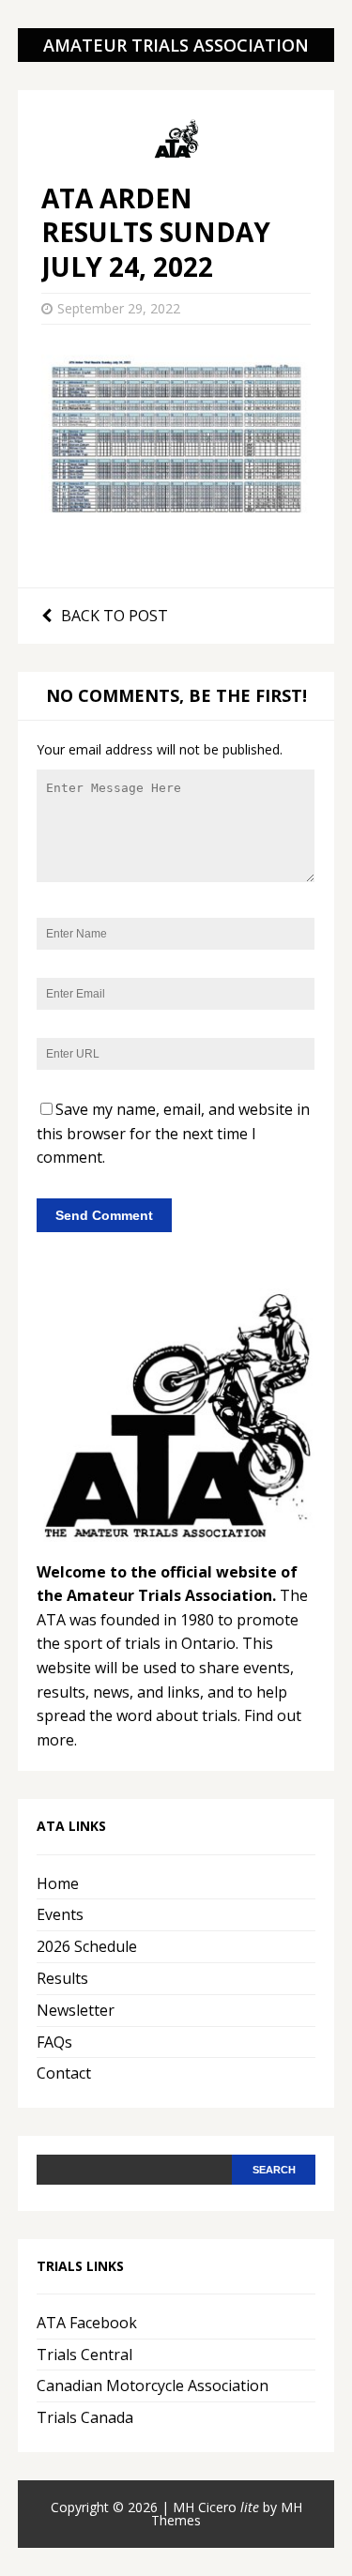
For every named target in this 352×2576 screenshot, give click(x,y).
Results (62, 1978)
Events (60, 1914)
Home (58, 1883)
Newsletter (76, 2010)
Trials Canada (85, 2417)
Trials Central (84, 2355)
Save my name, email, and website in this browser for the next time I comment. (173, 1133)
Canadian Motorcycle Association (153, 2385)
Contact (64, 2073)
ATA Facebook (87, 2323)
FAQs (54, 2042)
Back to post (115, 616)
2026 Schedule (87, 1946)
